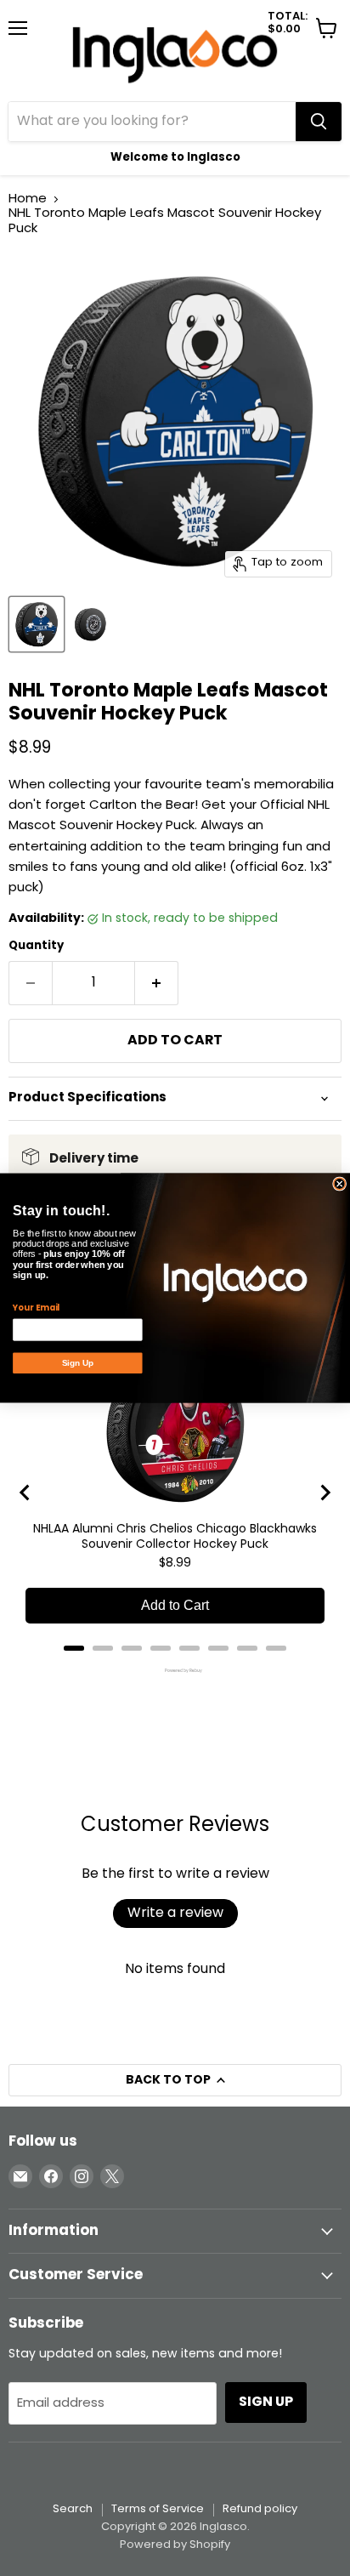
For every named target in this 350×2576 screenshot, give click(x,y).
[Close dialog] (340, 1184)
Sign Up (78, 1363)
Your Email (36, 1308)
